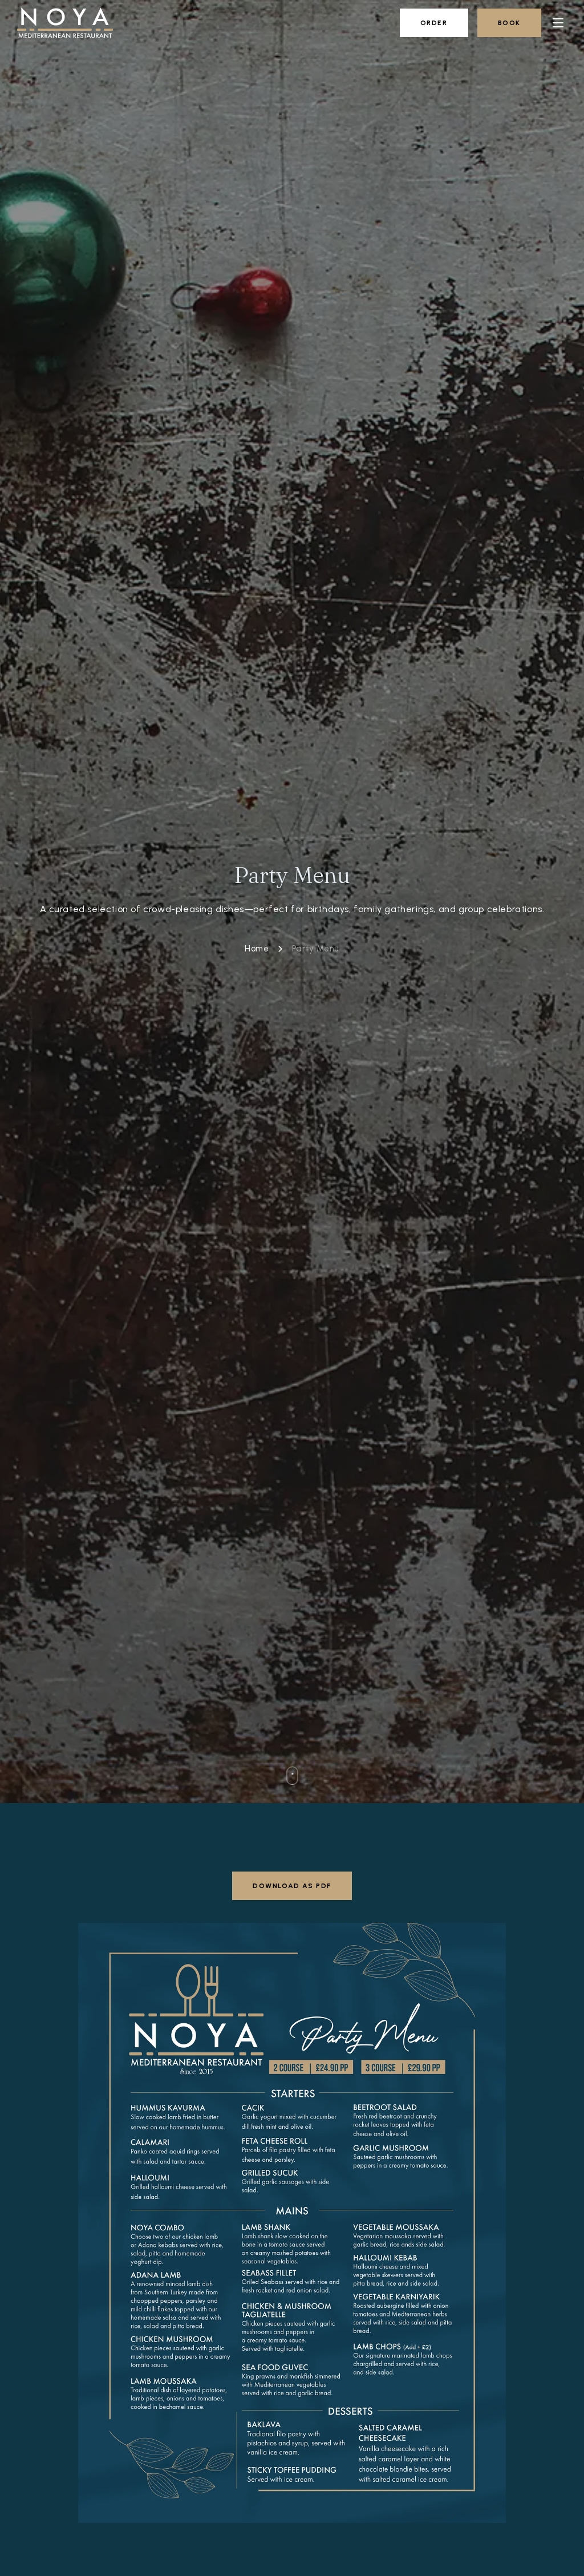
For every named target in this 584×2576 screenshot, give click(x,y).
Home (257, 949)
